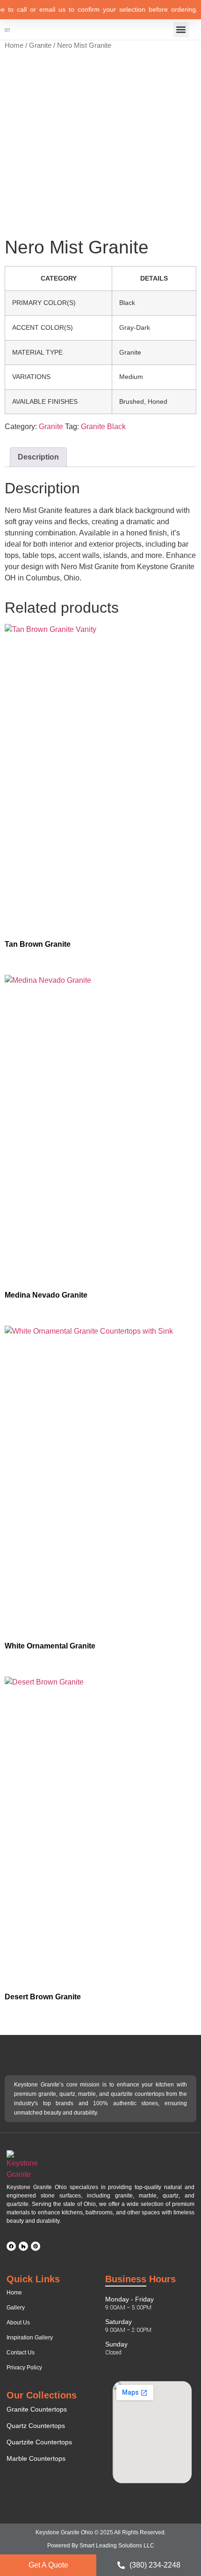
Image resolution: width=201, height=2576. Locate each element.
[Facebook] (11, 2246)
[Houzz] (23, 2246)
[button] (181, 30)
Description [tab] (38, 457)
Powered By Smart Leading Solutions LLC (101, 2546)
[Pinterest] (36, 2246)
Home (14, 45)
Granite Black (103, 427)
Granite (40, 45)
